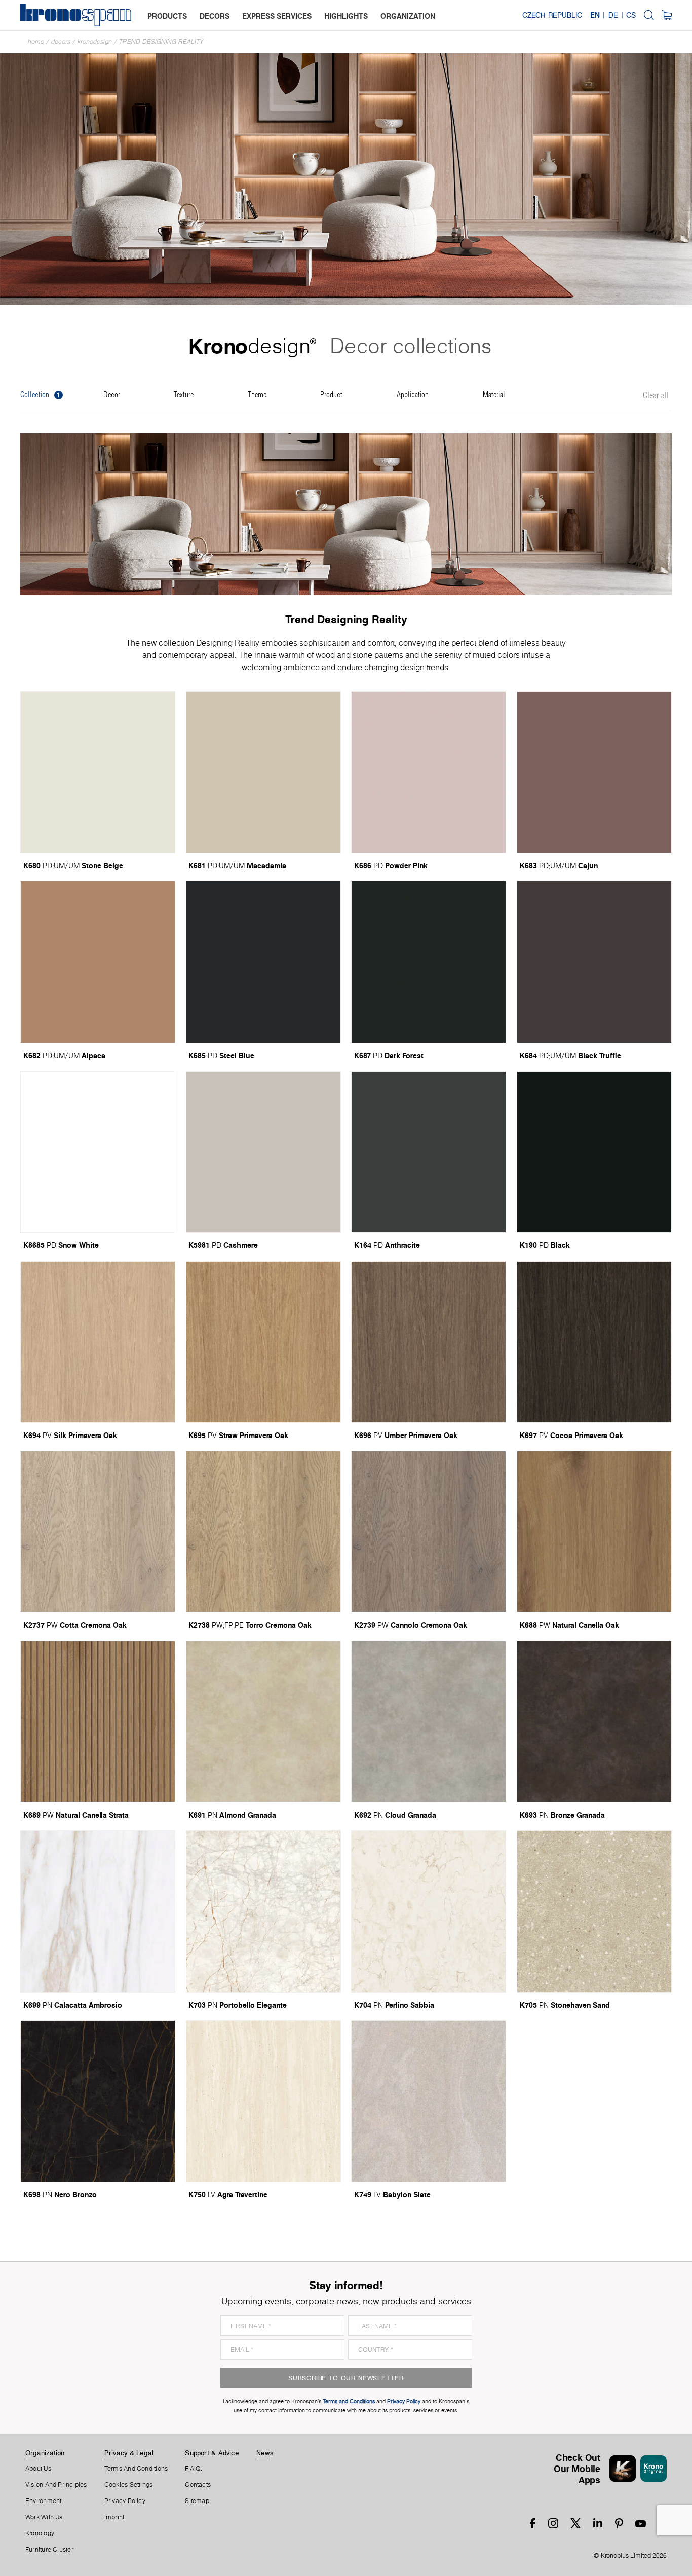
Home (36, 41)
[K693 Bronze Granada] (594, 1722)
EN (595, 15)
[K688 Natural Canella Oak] (594, 1532)
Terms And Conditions (136, 2469)
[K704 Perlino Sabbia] (429, 1911)
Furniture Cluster (49, 2550)
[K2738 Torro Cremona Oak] (263, 1532)
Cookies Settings (129, 2485)
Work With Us (44, 2517)
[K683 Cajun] (594, 772)
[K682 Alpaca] (98, 962)
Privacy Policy (125, 2501)
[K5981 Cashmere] (263, 1152)
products (167, 16)
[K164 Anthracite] (429, 1152)
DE (613, 15)
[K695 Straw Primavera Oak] (263, 1342)
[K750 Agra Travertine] (263, 2101)
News (265, 2453)
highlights (346, 16)
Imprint (114, 2517)
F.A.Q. (194, 2469)
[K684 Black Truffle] (594, 962)
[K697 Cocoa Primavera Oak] (594, 1342)
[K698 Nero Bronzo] (98, 2101)
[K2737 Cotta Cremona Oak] (98, 1532)
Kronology (40, 2533)
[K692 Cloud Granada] (429, 1722)
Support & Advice (212, 2453)
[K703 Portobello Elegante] (263, 1911)
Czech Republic (552, 15)
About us (38, 2469)
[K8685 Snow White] (98, 1152)
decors (215, 16)
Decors (61, 41)
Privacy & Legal (129, 2453)
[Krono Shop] (667, 15)
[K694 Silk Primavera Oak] (98, 1342)
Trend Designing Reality (161, 41)
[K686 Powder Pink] (429, 772)
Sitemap (197, 2501)
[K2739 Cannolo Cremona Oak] (429, 1532)
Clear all (656, 396)
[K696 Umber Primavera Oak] (429, 1342)
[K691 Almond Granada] (263, 1722)
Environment (43, 2501)
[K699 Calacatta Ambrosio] (98, 1911)
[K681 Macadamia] (263, 772)
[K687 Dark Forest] (429, 962)
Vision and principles (56, 2485)
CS (631, 15)
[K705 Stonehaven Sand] (594, 1911)
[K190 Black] (594, 1152)
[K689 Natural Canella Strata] (98, 1722)
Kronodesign (95, 41)
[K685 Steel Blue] (263, 962)
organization (408, 16)
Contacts (198, 2485)
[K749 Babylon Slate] (429, 2101)
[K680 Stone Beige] (98, 772)
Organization (45, 2453)
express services (277, 16)
